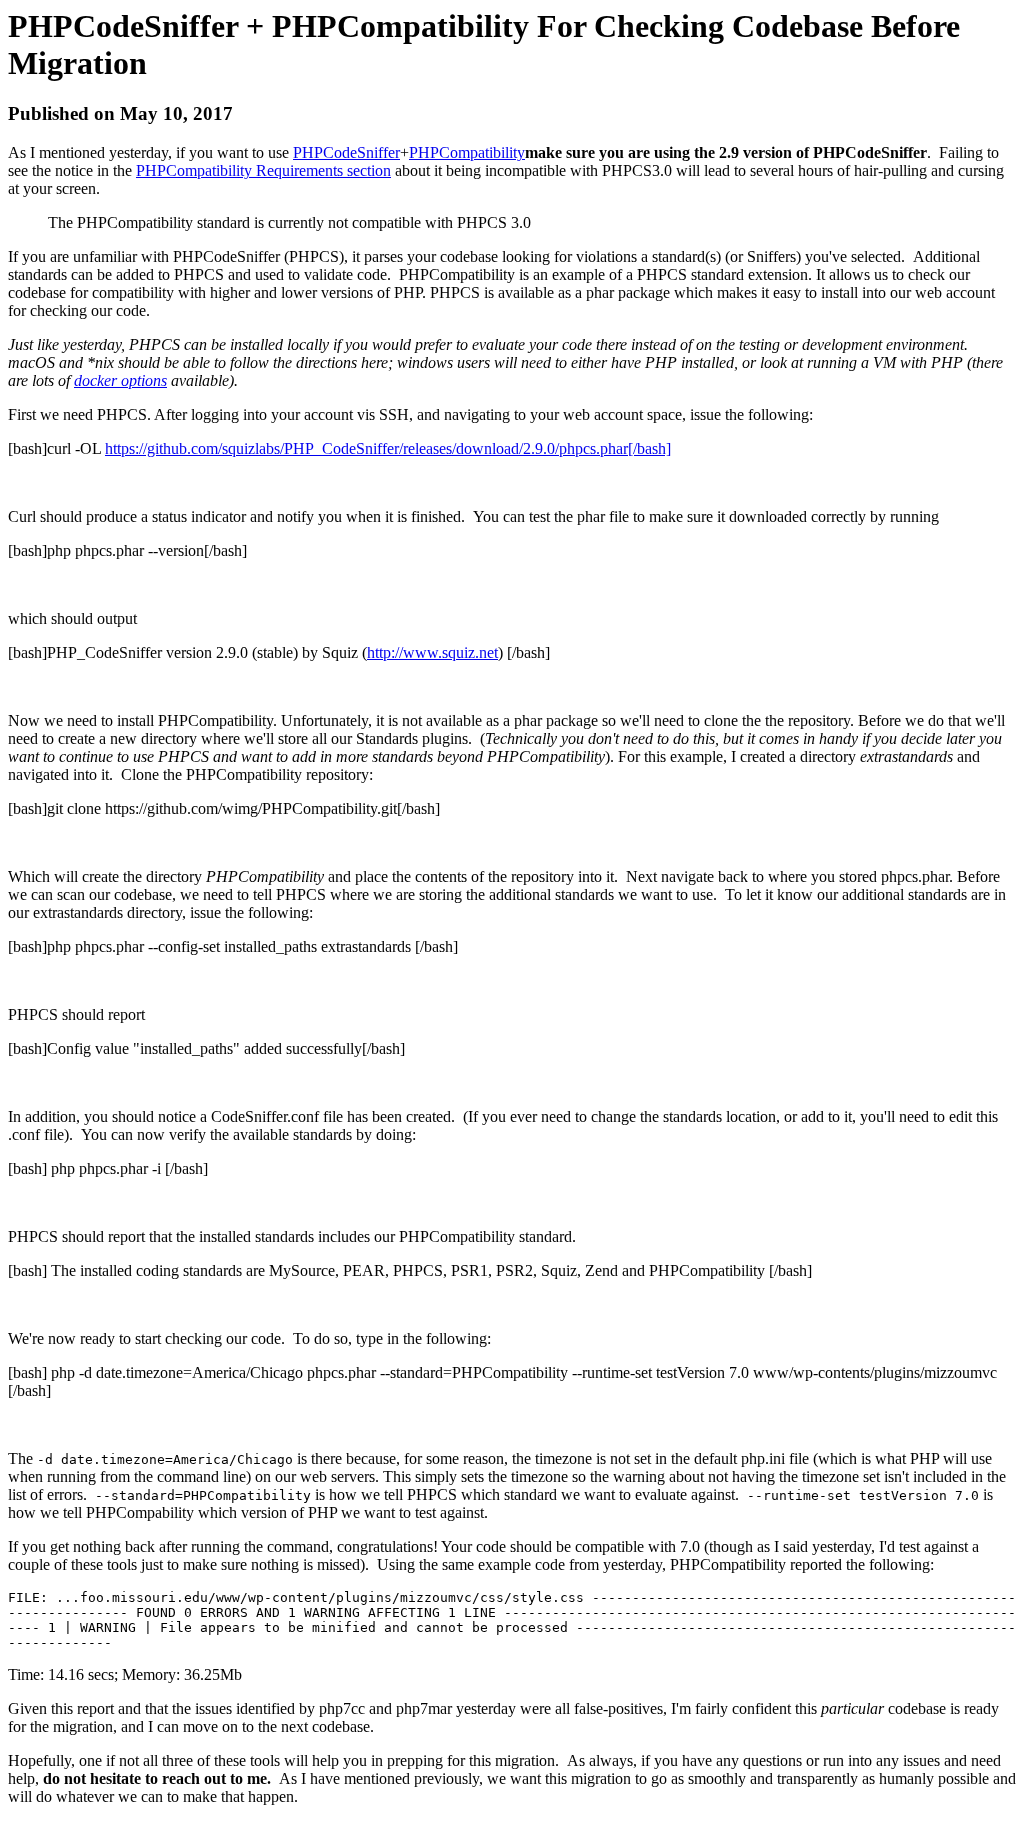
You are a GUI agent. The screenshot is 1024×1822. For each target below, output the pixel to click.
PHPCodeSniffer (346, 152)
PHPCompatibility (467, 152)
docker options (120, 380)
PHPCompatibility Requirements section (263, 170)
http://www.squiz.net (432, 652)
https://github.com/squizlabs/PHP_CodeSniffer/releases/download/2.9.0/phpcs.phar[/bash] (388, 448)
